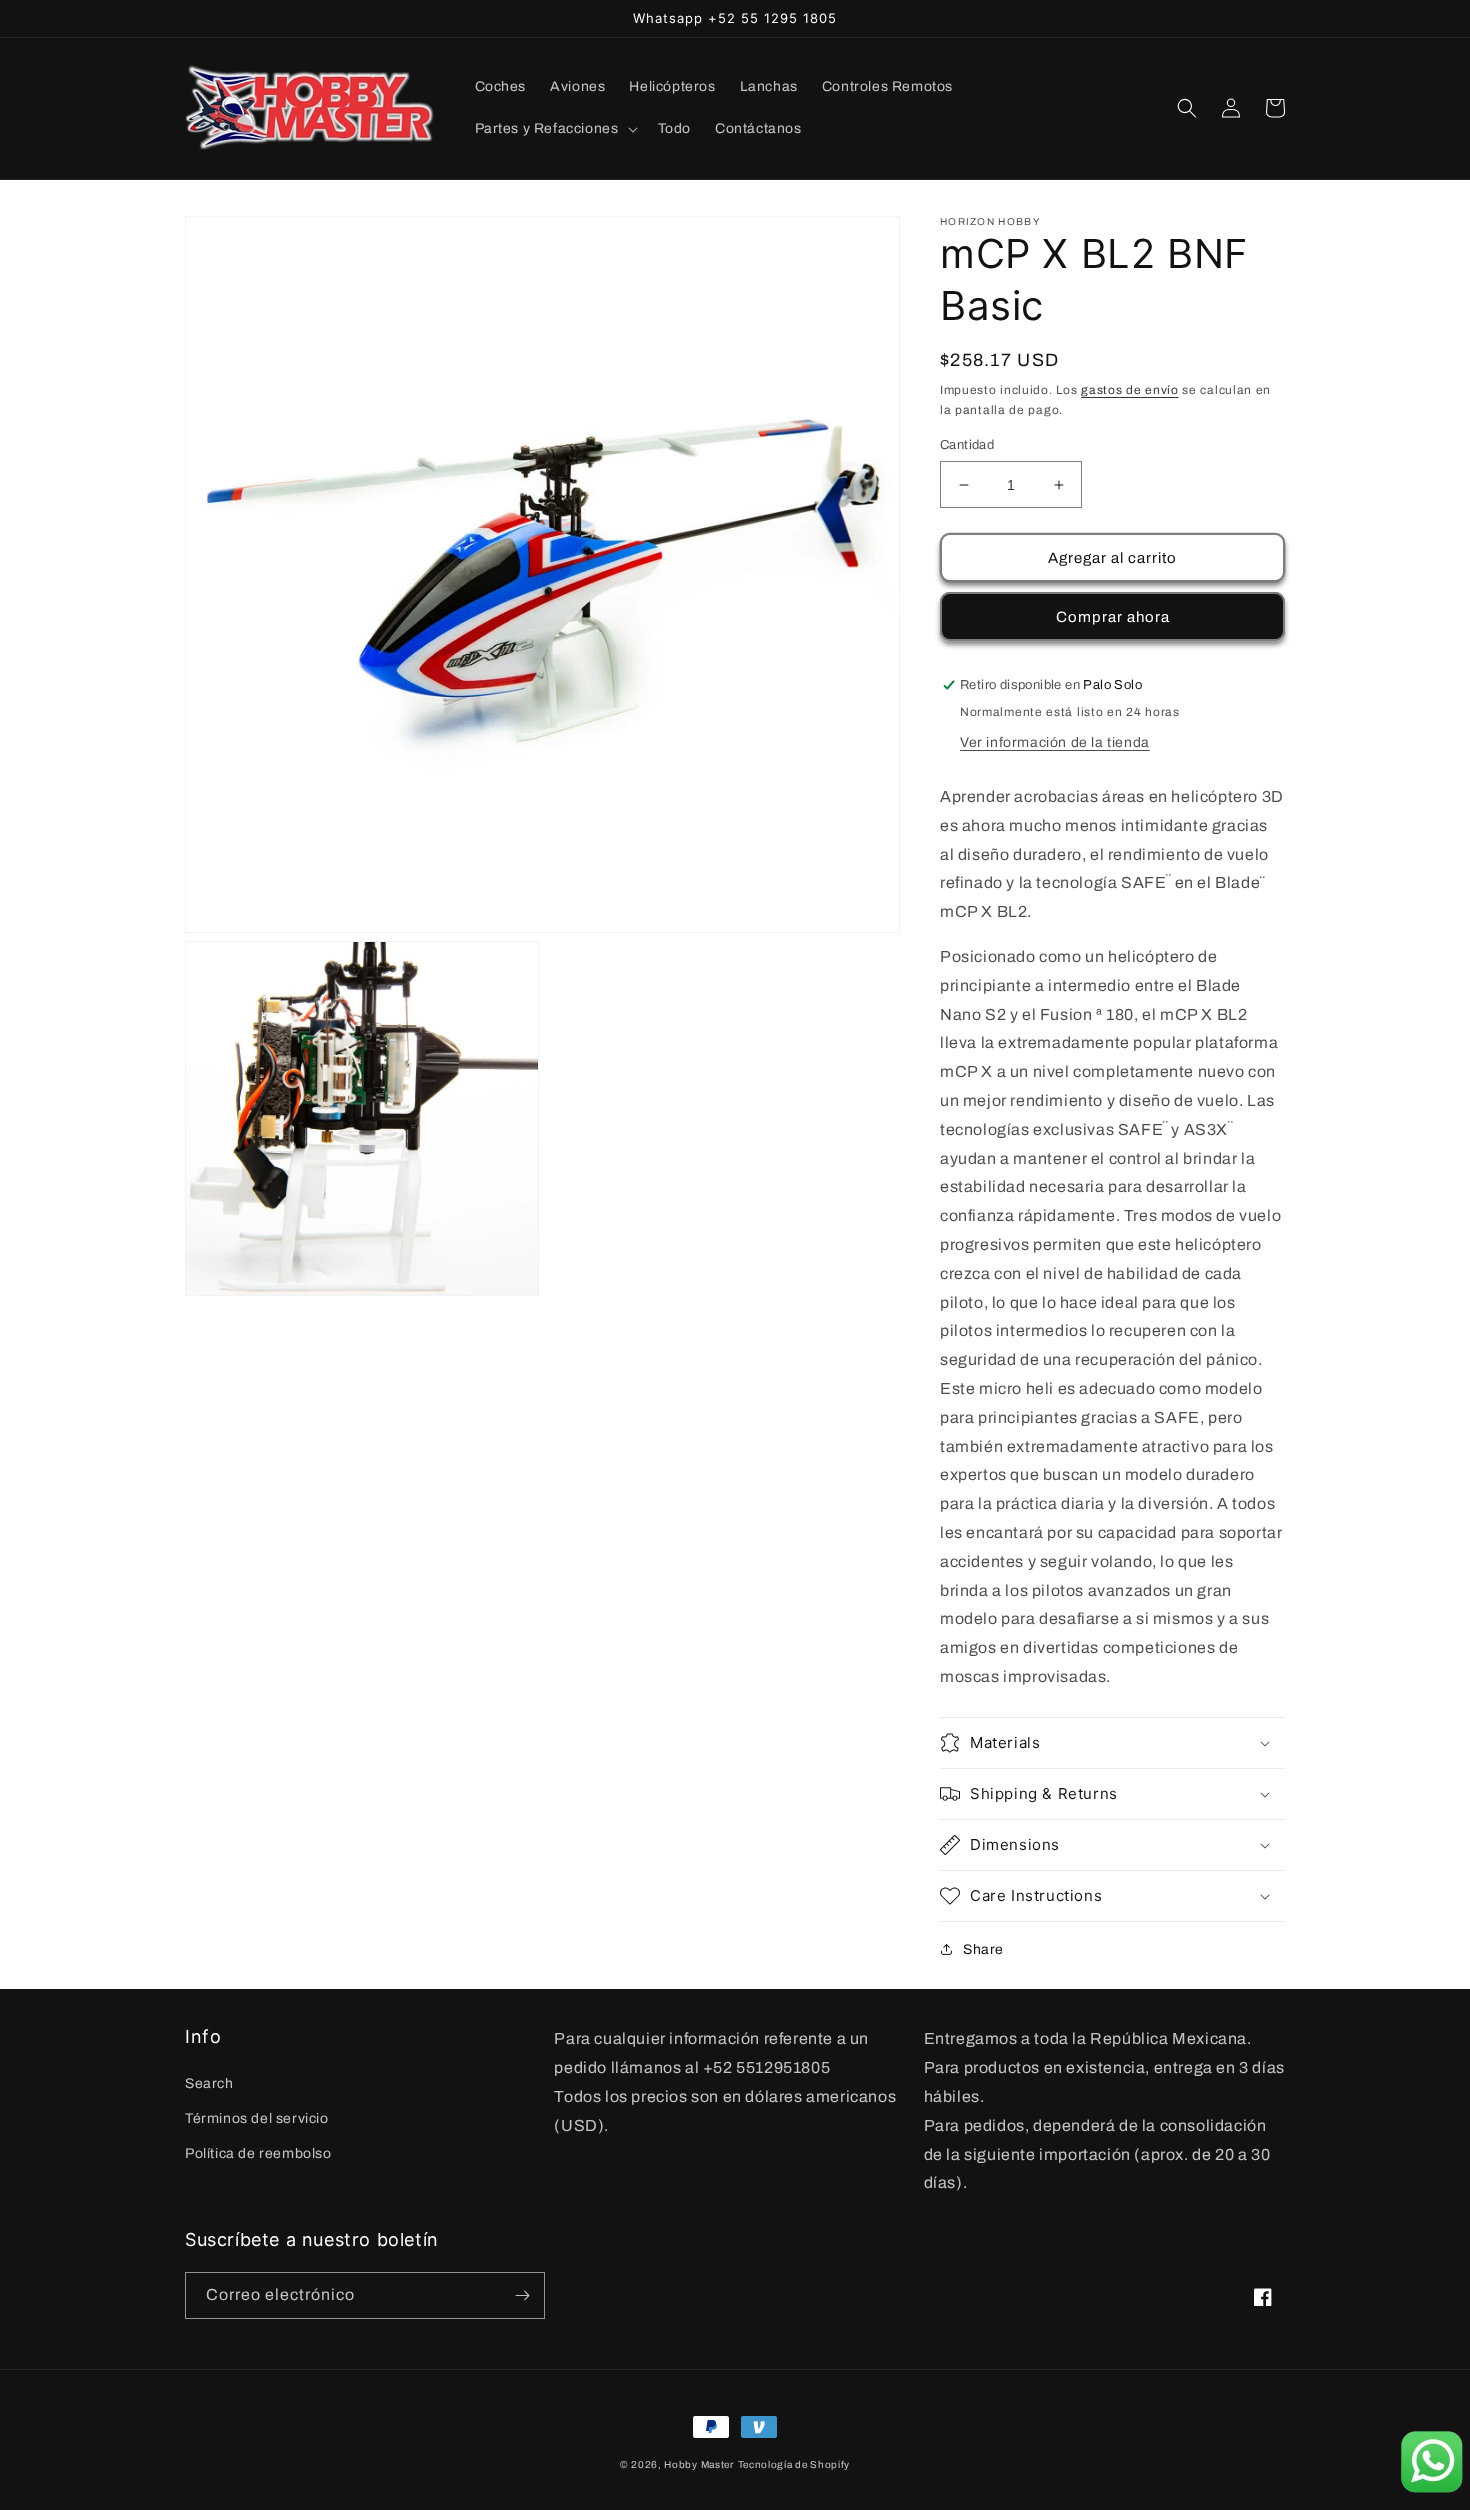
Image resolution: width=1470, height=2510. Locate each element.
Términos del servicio (257, 2118)
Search (209, 2083)
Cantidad (967, 445)
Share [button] (983, 1949)
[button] (554, 129)
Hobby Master (698, 2464)
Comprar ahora (1113, 617)
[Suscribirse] (522, 2295)
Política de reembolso (258, 2153)
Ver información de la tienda (1055, 742)
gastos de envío (1130, 390)
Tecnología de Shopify (794, 2464)
